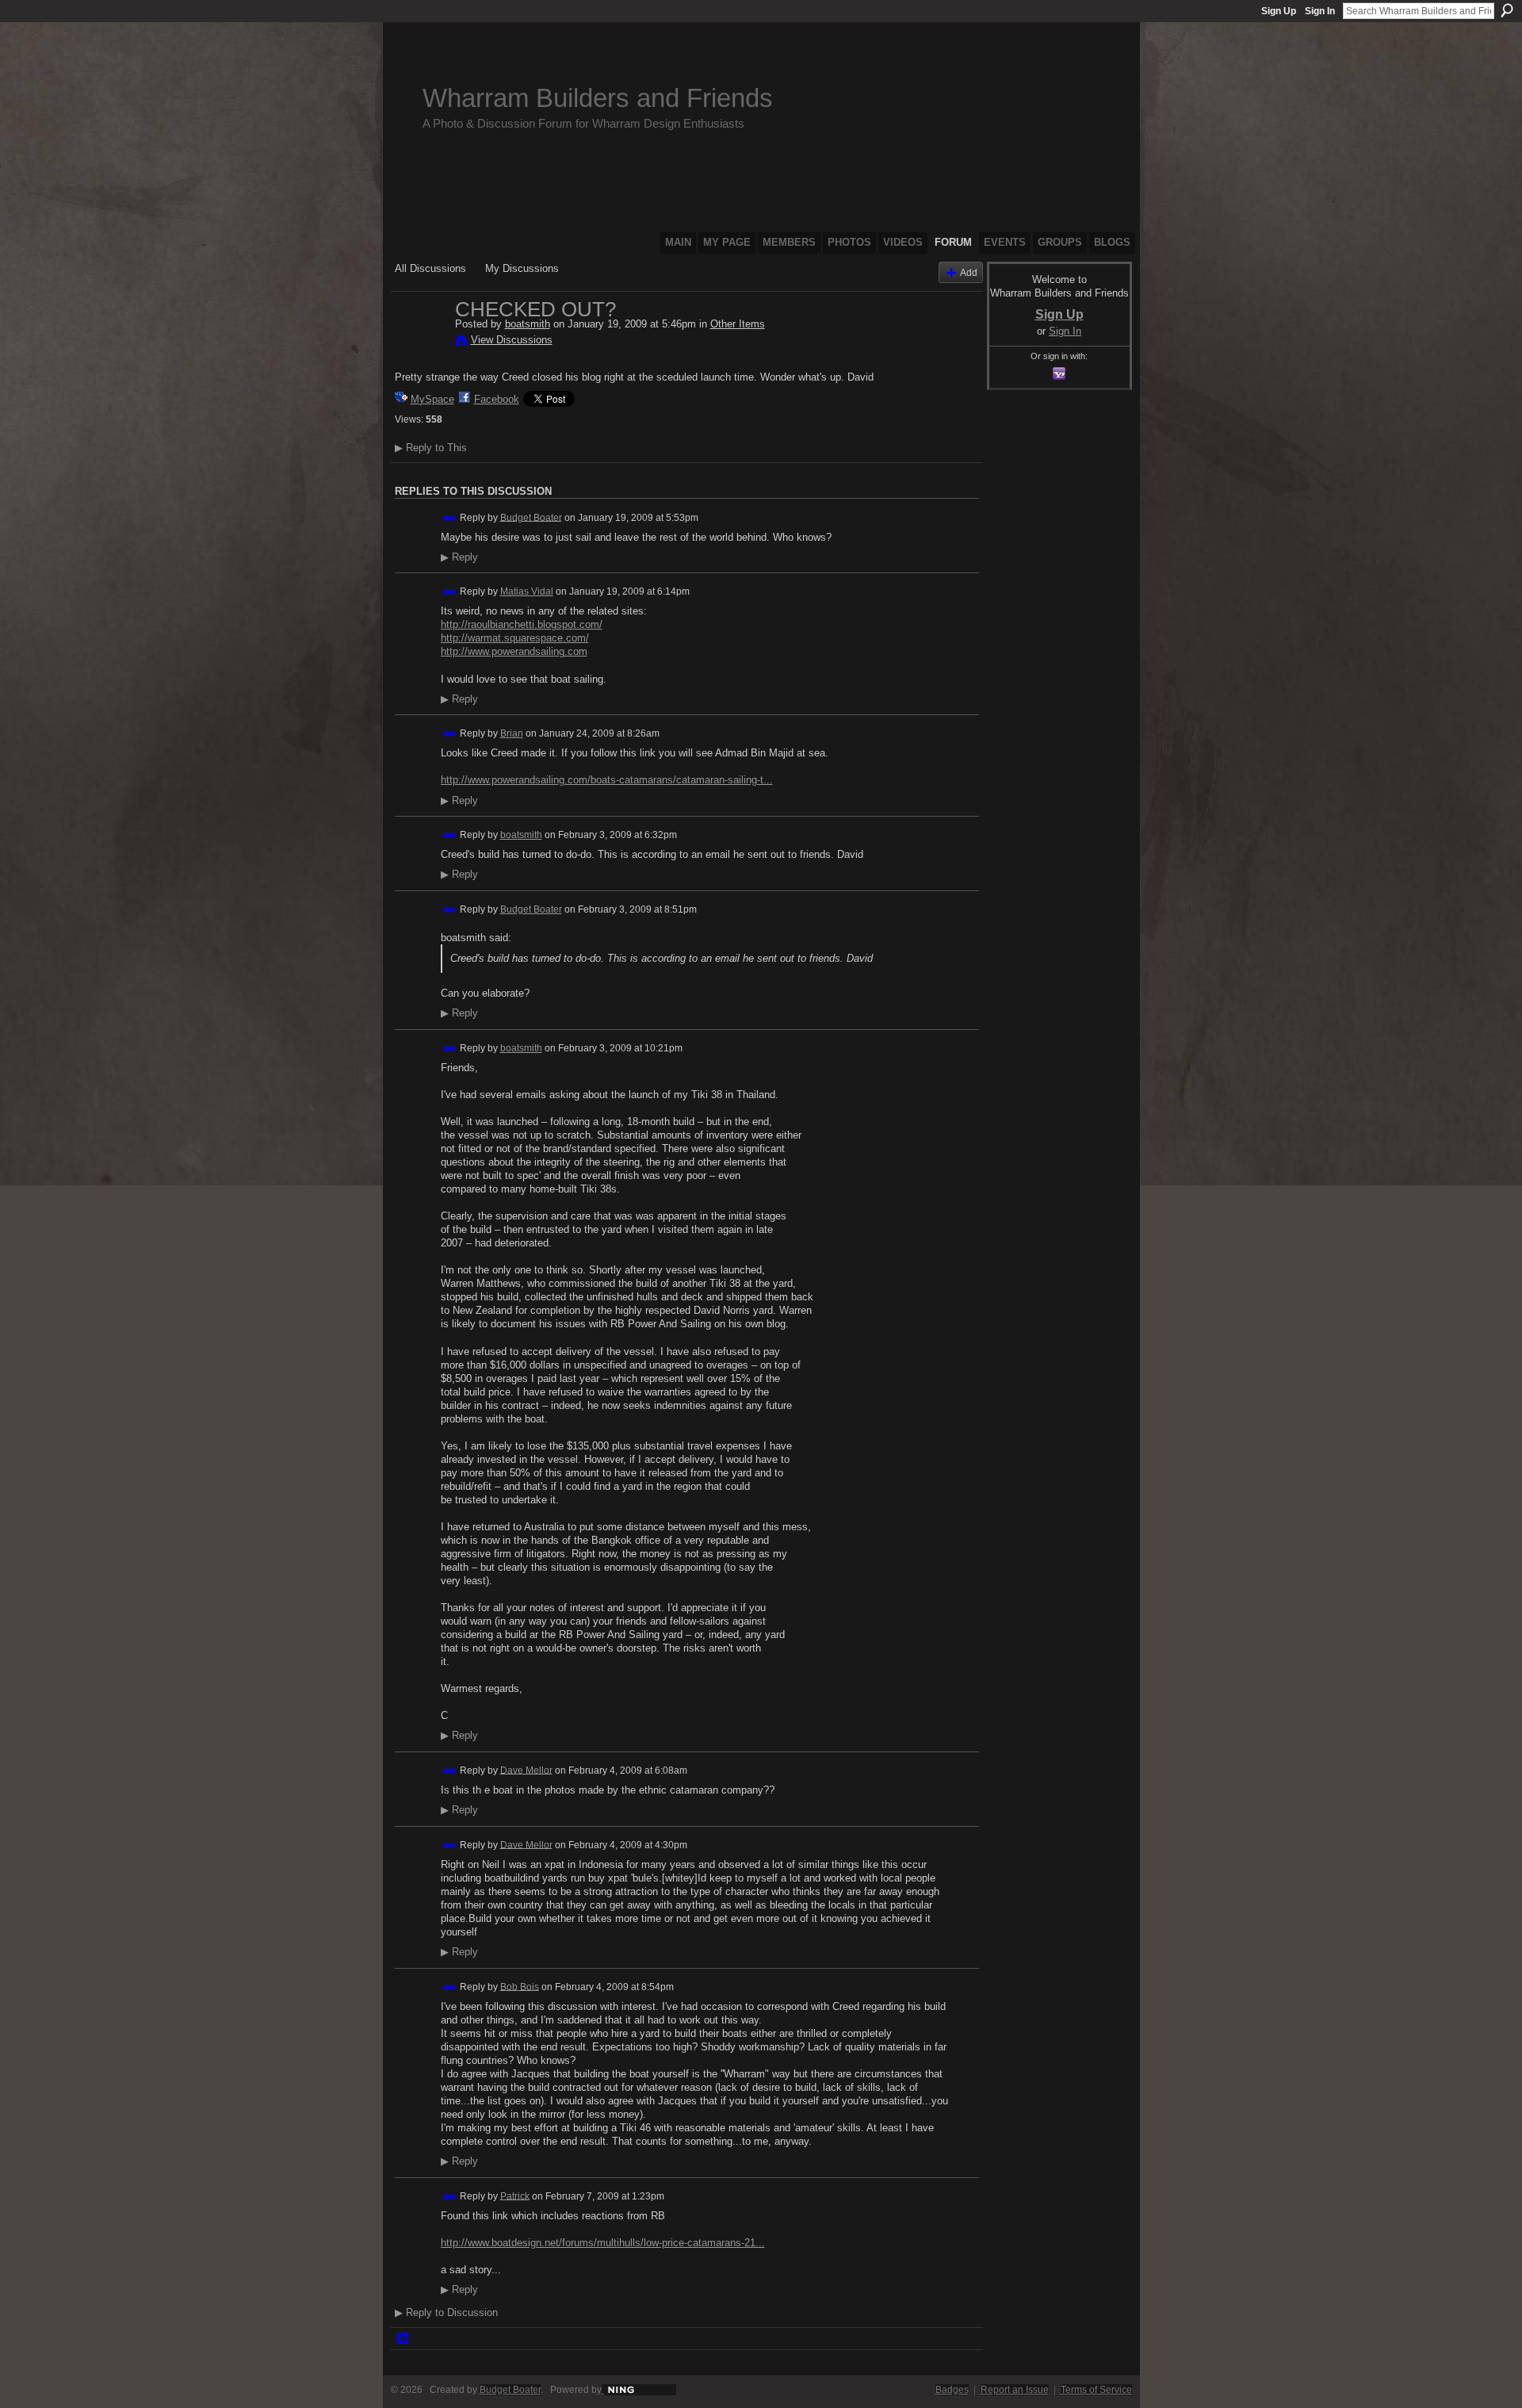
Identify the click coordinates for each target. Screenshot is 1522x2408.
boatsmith (528, 324)
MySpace (432, 399)
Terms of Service (1096, 2390)
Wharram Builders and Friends (598, 98)
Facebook (497, 399)
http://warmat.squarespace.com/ (515, 638)
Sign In (1320, 11)
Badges (952, 2390)
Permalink (450, 518)
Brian (512, 733)
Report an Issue (1015, 2390)
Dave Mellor (526, 1770)
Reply (459, 557)
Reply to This (431, 448)
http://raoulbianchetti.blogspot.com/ (522, 624)
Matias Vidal (527, 591)
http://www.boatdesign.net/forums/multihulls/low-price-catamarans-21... (603, 2243)
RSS (403, 2339)
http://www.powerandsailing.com (514, 651)
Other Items (738, 324)
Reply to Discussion (446, 2312)
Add (969, 272)
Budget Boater (531, 517)
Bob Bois (520, 1986)
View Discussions (512, 340)
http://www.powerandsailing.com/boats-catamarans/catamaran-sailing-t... (607, 780)
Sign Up (1279, 11)
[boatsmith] (420, 343)
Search (1507, 10)
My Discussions (522, 268)
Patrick (515, 2196)
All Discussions (430, 268)
